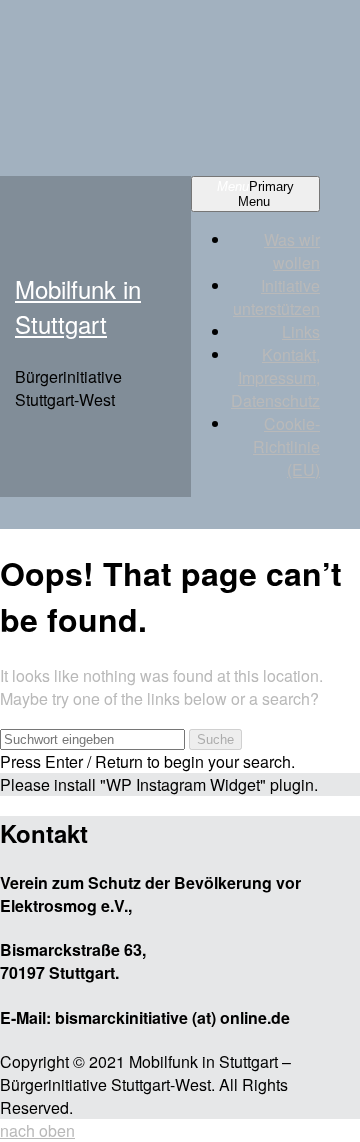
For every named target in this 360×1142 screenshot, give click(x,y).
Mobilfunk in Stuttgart (78, 306)
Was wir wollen (292, 251)
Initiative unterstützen (276, 297)
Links (301, 331)
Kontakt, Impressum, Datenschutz (275, 377)
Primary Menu (255, 194)
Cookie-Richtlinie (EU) (286, 446)
